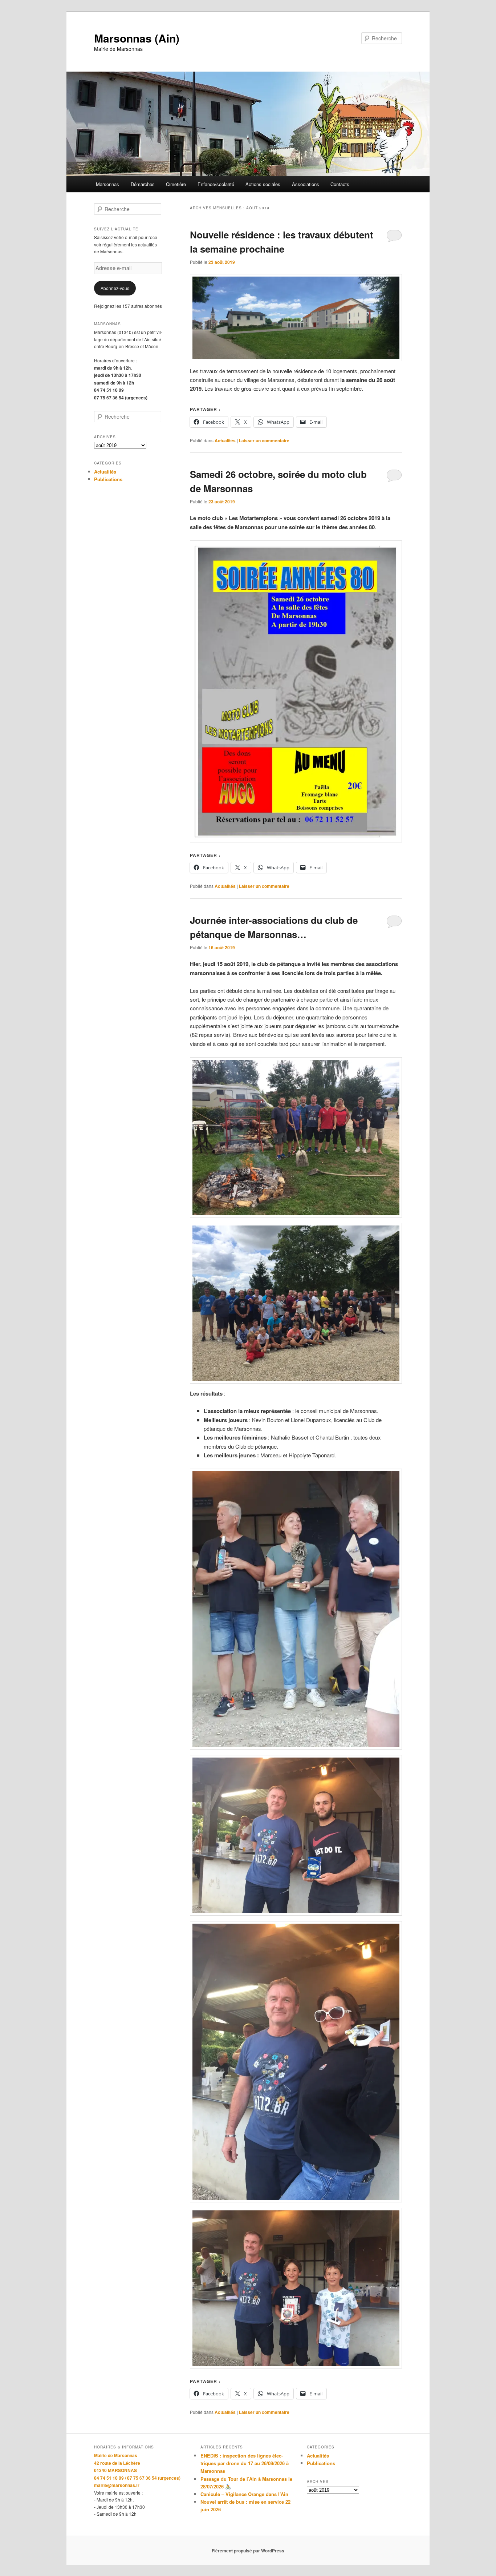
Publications (108, 479)
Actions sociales (263, 184)
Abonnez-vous (115, 288)
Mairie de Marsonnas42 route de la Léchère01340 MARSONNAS (117, 2463)
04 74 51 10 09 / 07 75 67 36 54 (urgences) (137, 2478)
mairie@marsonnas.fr (117, 2485)
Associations (306, 184)
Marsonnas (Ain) (137, 38)
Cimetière (176, 184)
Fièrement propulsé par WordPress (248, 2551)
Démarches (143, 184)
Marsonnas (107, 184)
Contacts (340, 184)
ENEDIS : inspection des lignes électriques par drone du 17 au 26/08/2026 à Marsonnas (245, 2463)
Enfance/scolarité (216, 184)
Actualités (225, 440)
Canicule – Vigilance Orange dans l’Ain (244, 2494)
